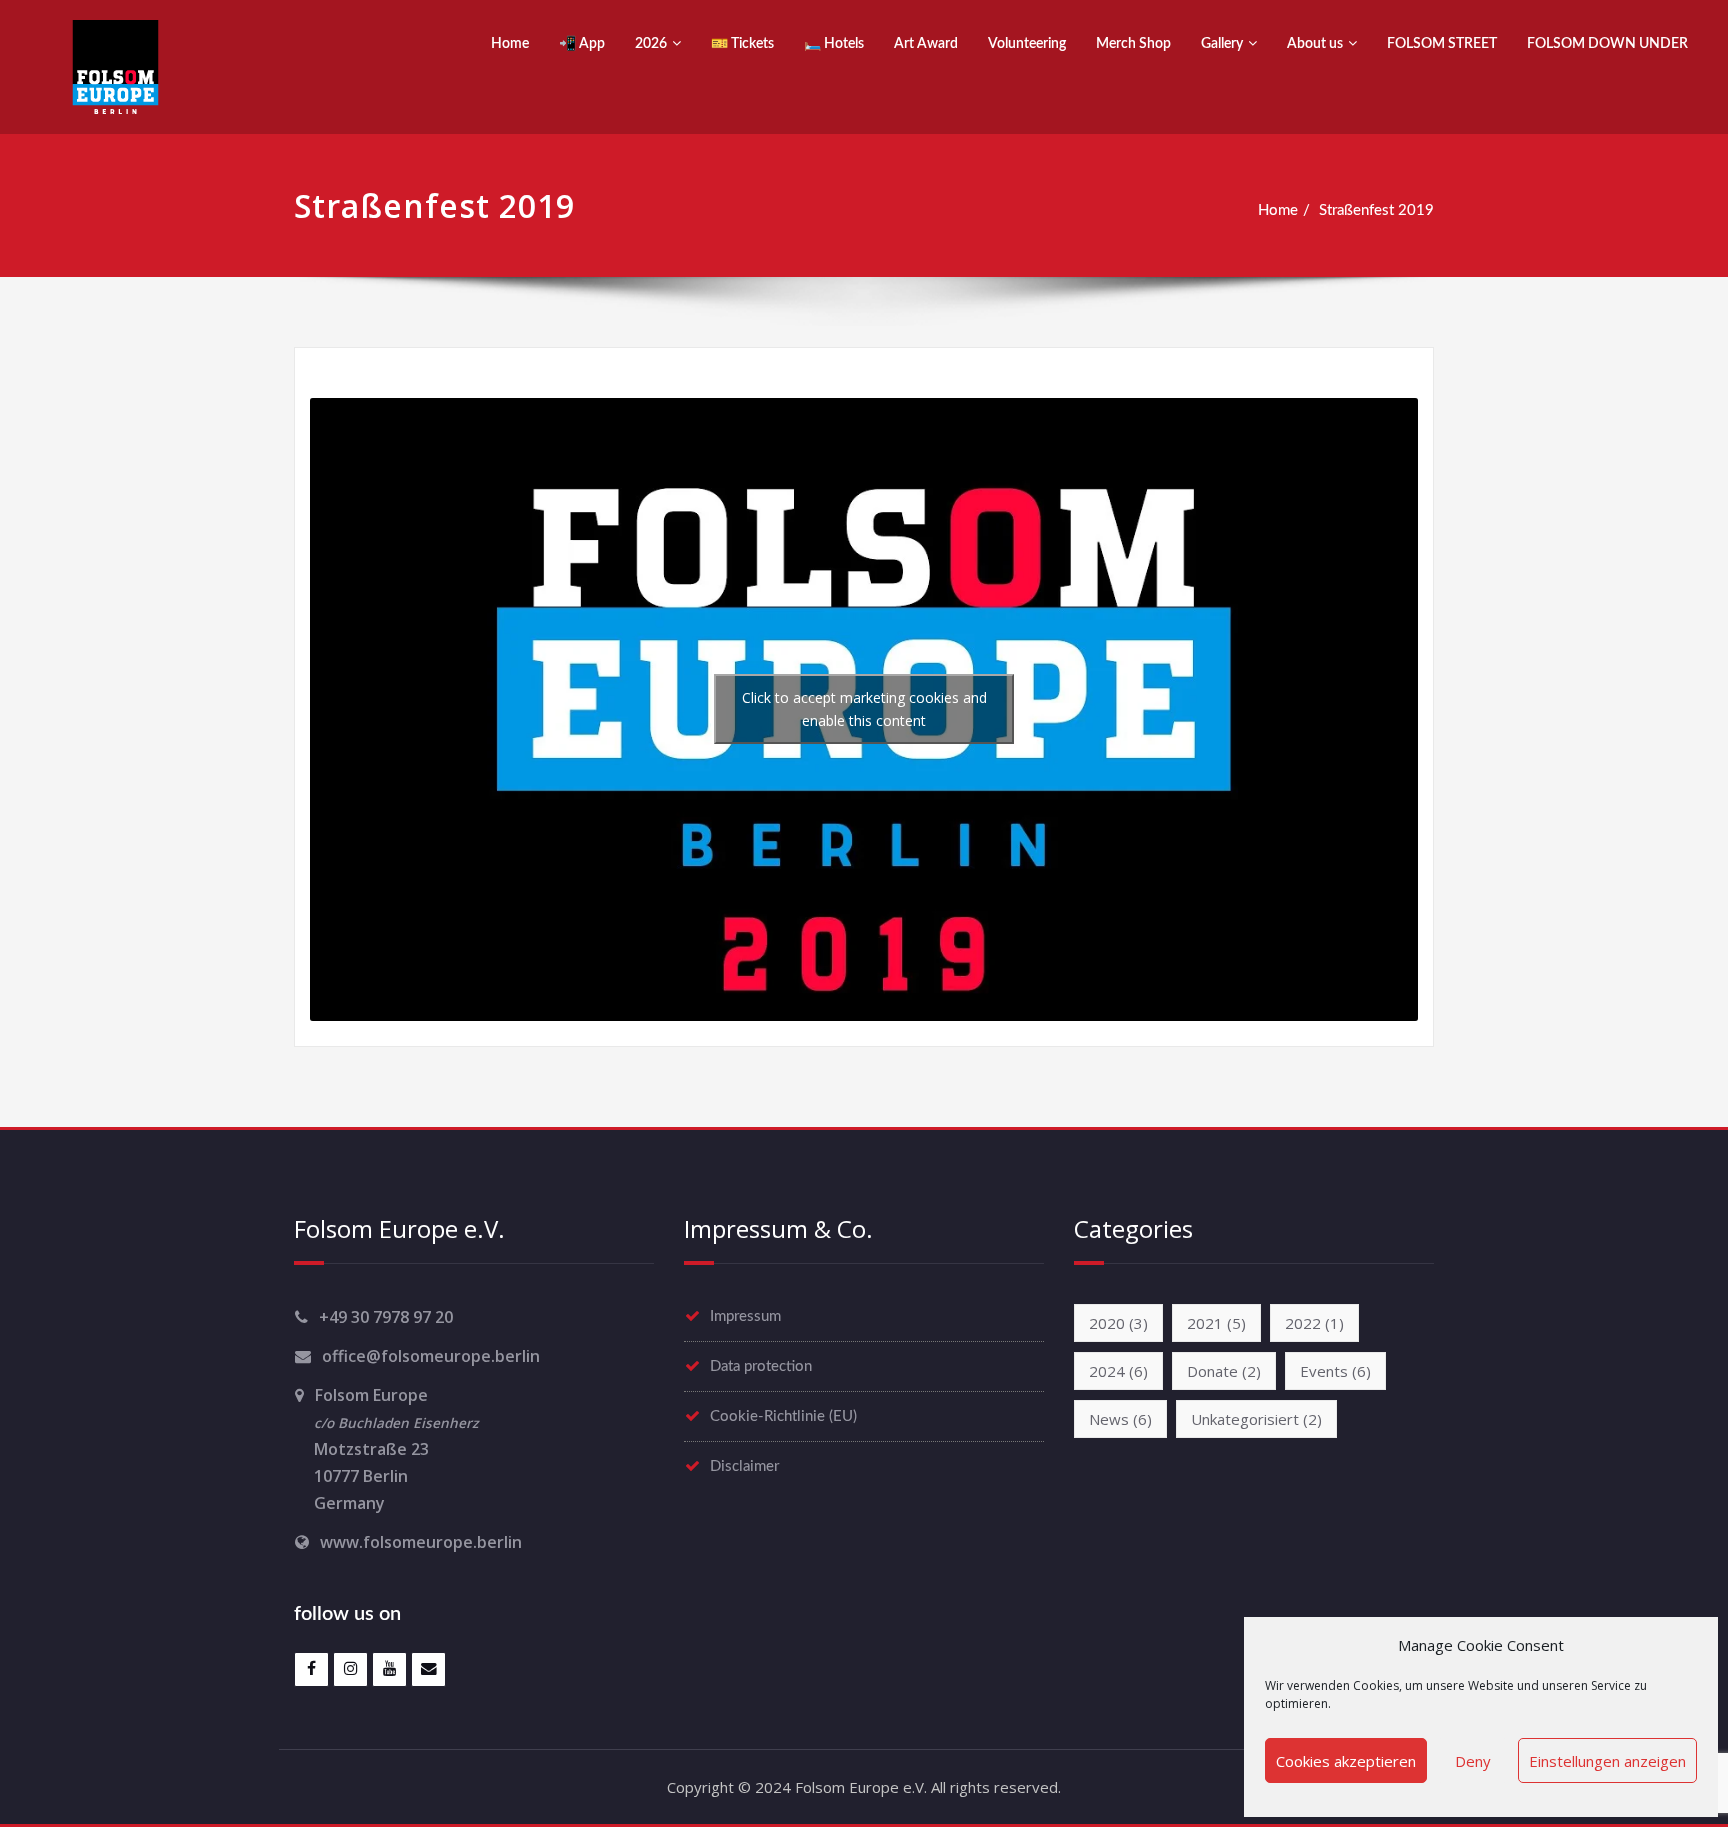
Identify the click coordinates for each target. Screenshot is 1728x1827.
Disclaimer (744, 1466)
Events (1335, 1371)
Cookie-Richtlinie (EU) (783, 1416)
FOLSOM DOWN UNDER (1607, 44)
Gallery (1222, 44)
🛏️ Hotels (834, 44)
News (1120, 1419)
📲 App (582, 44)
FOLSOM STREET (1442, 44)
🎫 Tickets (742, 44)
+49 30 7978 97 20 (386, 1317)
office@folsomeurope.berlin (431, 1356)
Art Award (926, 44)
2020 (1118, 1323)
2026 (651, 44)
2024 (1118, 1371)
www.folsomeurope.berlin (421, 1542)
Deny (1473, 1761)
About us (1315, 44)
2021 (1216, 1323)
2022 (1314, 1323)
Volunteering (1027, 44)
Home (510, 44)
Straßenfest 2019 (1376, 210)
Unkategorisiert (1256, 1419)
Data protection (761, 1366)
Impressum (745, 1316)
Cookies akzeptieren (1346, 1761)
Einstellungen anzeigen (1607, 1761)
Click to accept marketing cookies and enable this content (864, 709)
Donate (1224, 1371)
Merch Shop (1133, 44)
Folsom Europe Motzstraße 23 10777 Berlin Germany (386, 1449)
